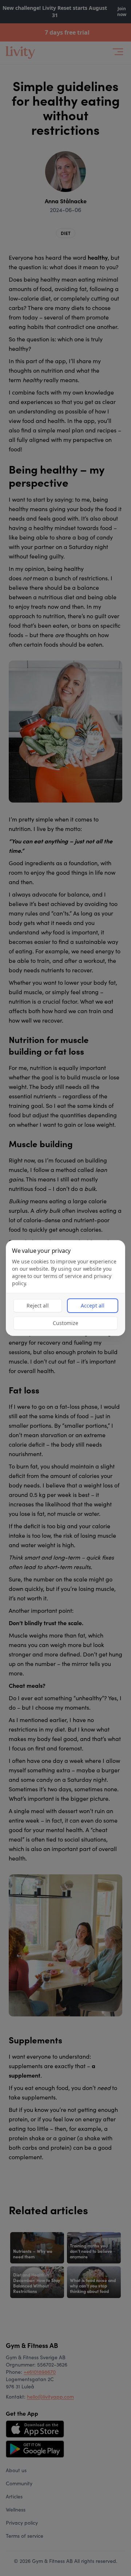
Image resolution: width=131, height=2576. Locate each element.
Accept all (93, 1305)
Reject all (38, 1305)
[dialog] (65, 1288)
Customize (65, 1323)
